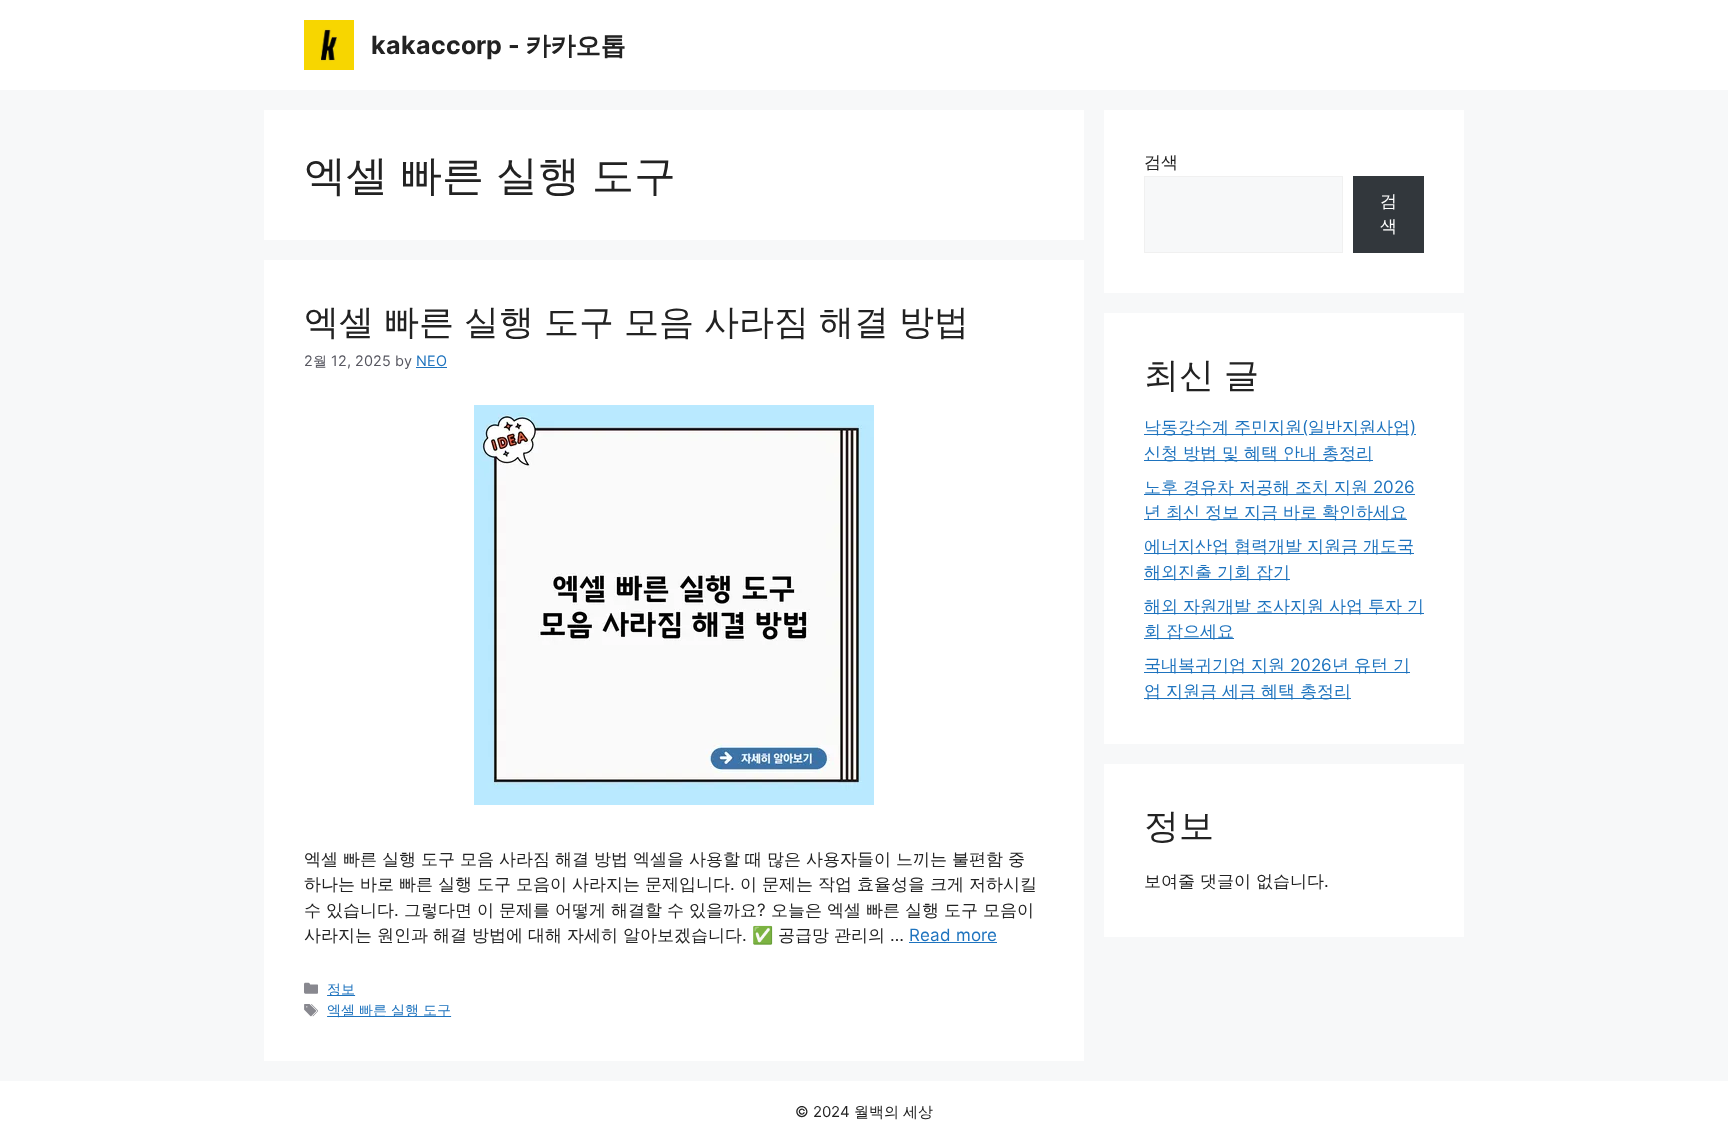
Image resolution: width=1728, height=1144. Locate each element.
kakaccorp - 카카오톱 (498, 45)
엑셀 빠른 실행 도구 (389, 1009)
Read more (953, 935)
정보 (341, 988)
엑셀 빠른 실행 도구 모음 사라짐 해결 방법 (636, 321)
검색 (1161, 162)
